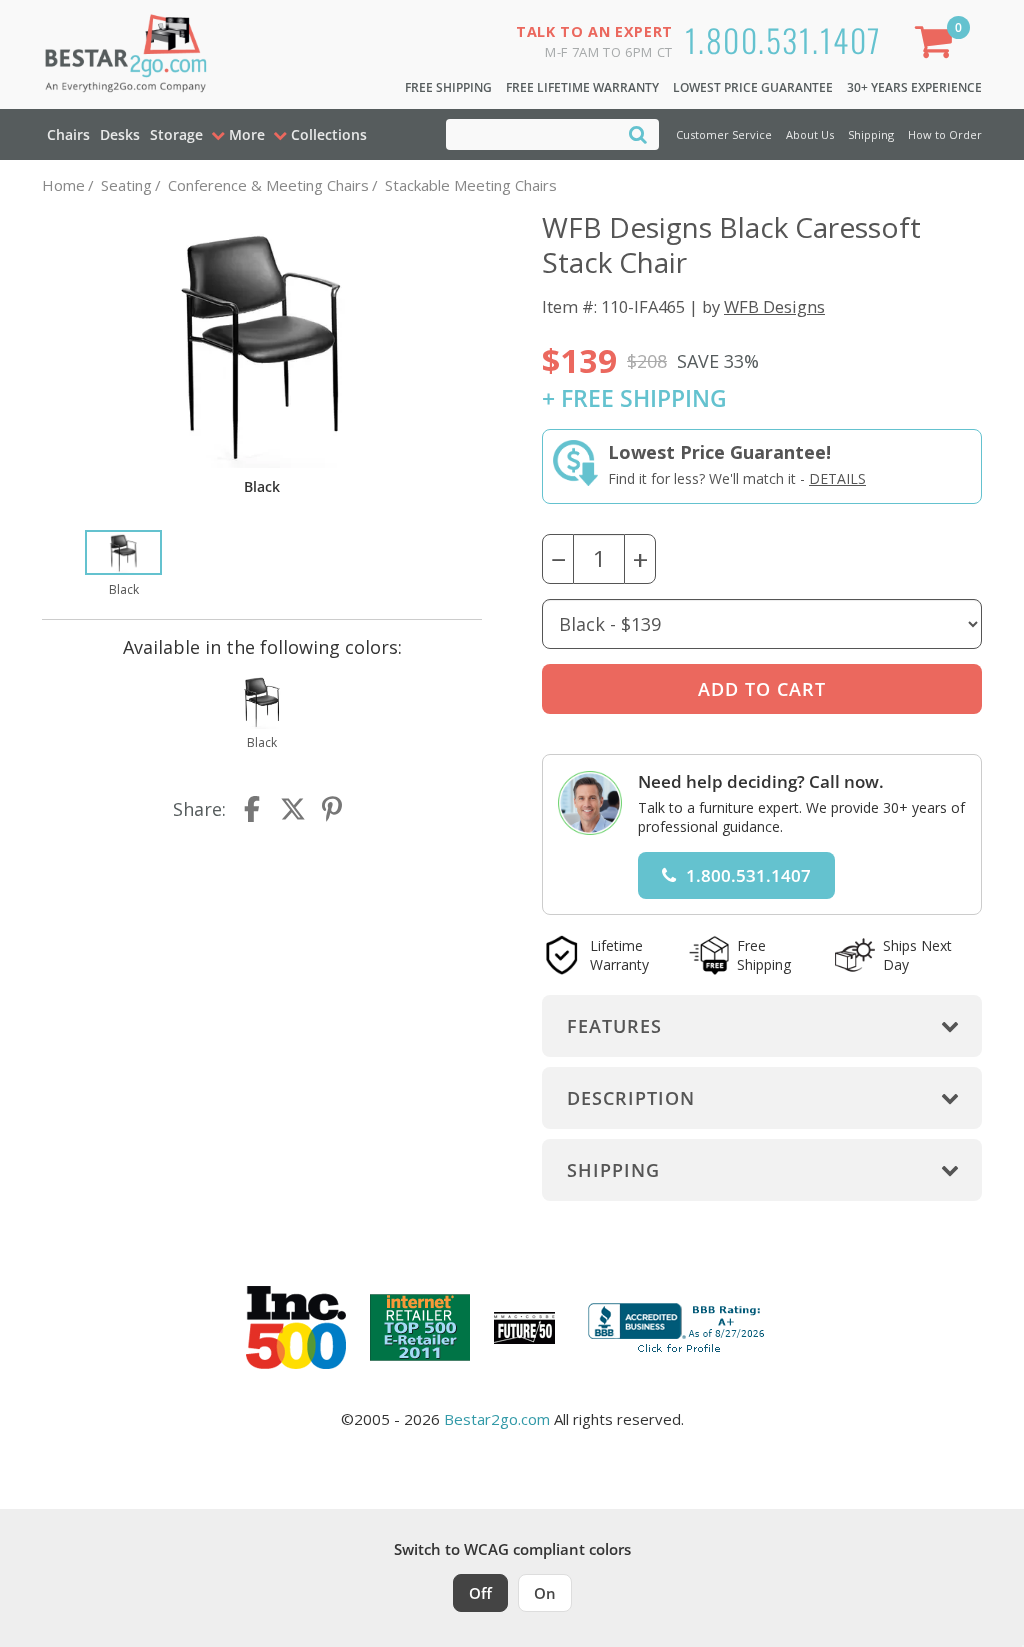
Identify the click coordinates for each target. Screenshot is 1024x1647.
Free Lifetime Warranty (582, 87)
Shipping (871, 134)
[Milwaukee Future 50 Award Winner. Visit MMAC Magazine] (524, 1328)
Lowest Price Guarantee (753, 87)
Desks (120, 134)
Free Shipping (448, 87)
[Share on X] (293, 809)
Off (480, 1593)
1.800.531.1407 (783, 39)
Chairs (68, 134)
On (545, 1593)
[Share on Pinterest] (333, 809)
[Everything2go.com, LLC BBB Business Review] (679, 1326)
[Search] (638, 133)
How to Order (945, 134)
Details (837, 478)
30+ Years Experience (914, 87)
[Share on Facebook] (254, 809)
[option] (123, 565)
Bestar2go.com (497, 1419)
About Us (810, 134)
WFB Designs (774, 306)
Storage (176, 134)
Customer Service (724, 134)
